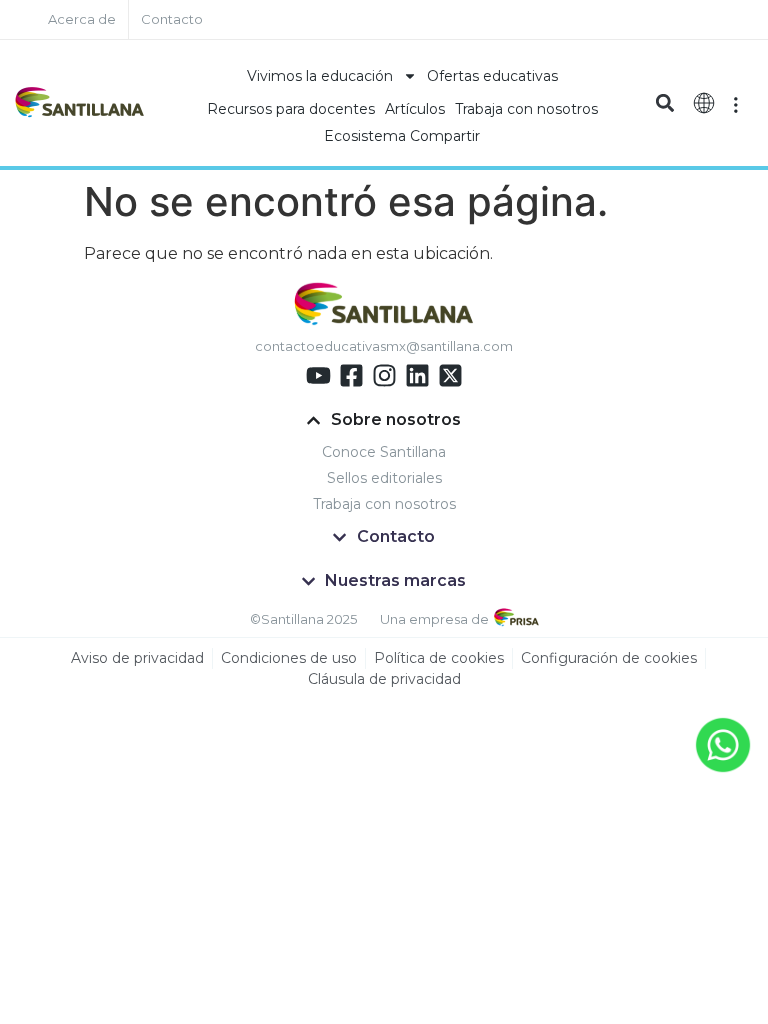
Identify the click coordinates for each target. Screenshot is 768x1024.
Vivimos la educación (320, 76)
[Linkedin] (417, 375)
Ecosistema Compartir (402, 136)
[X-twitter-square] (450, 375)
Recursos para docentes (291, 109)
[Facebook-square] (351, 375)
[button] (665, 103)
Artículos (415, 109)
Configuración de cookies (609, 658)
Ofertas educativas (492, 76)
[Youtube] (318, 375)
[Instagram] (384, 375)
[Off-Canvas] (736, 103)
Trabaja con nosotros (526, 109)
